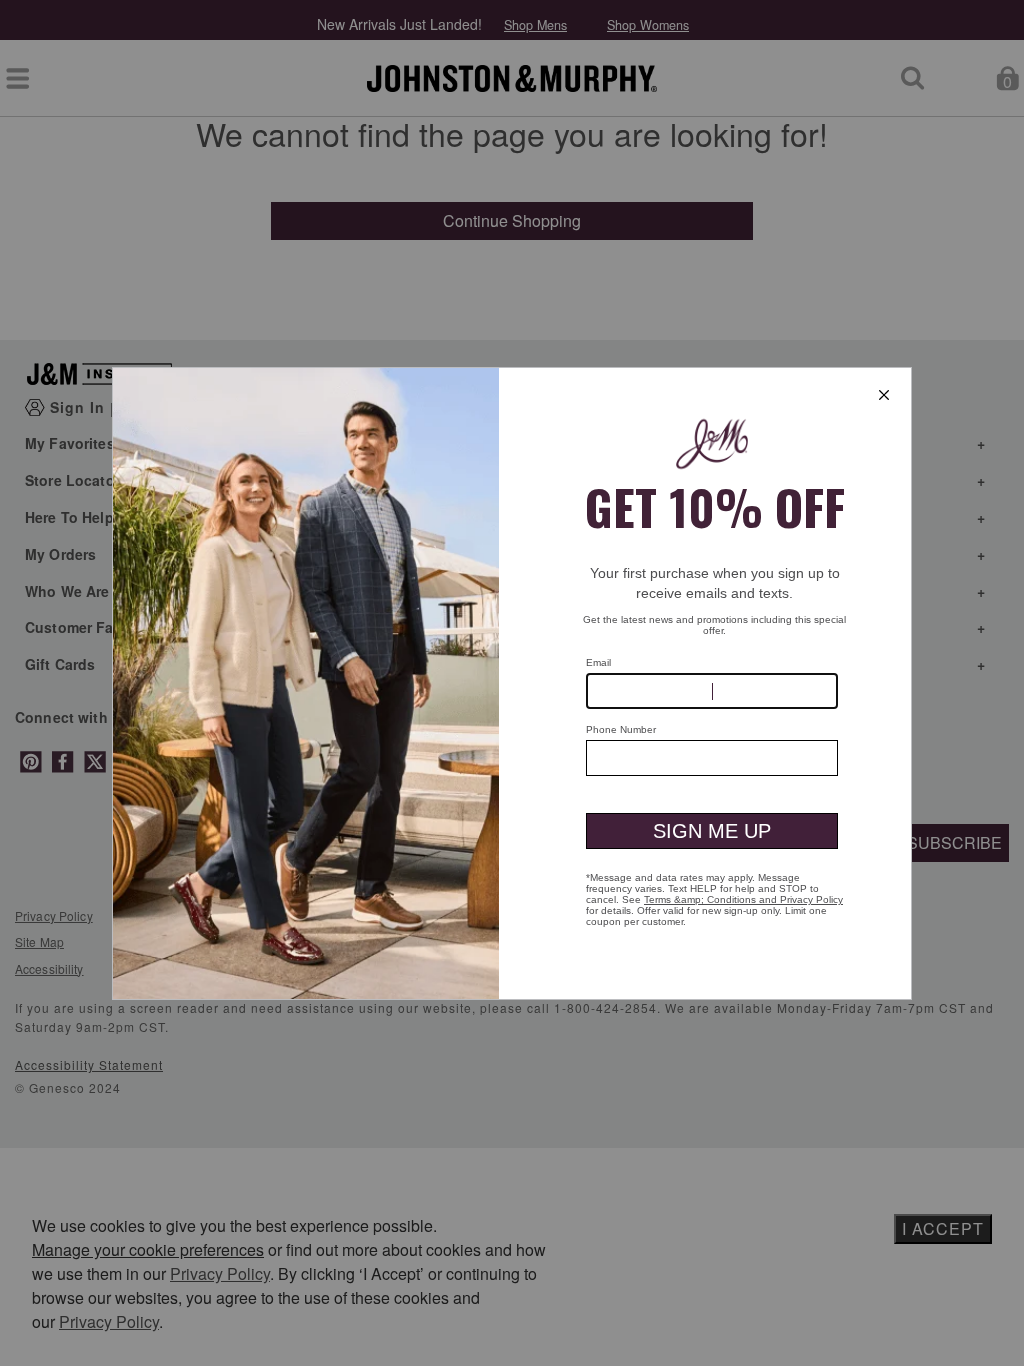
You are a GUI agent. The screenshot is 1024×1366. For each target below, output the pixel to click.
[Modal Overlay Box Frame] (512, 683)
